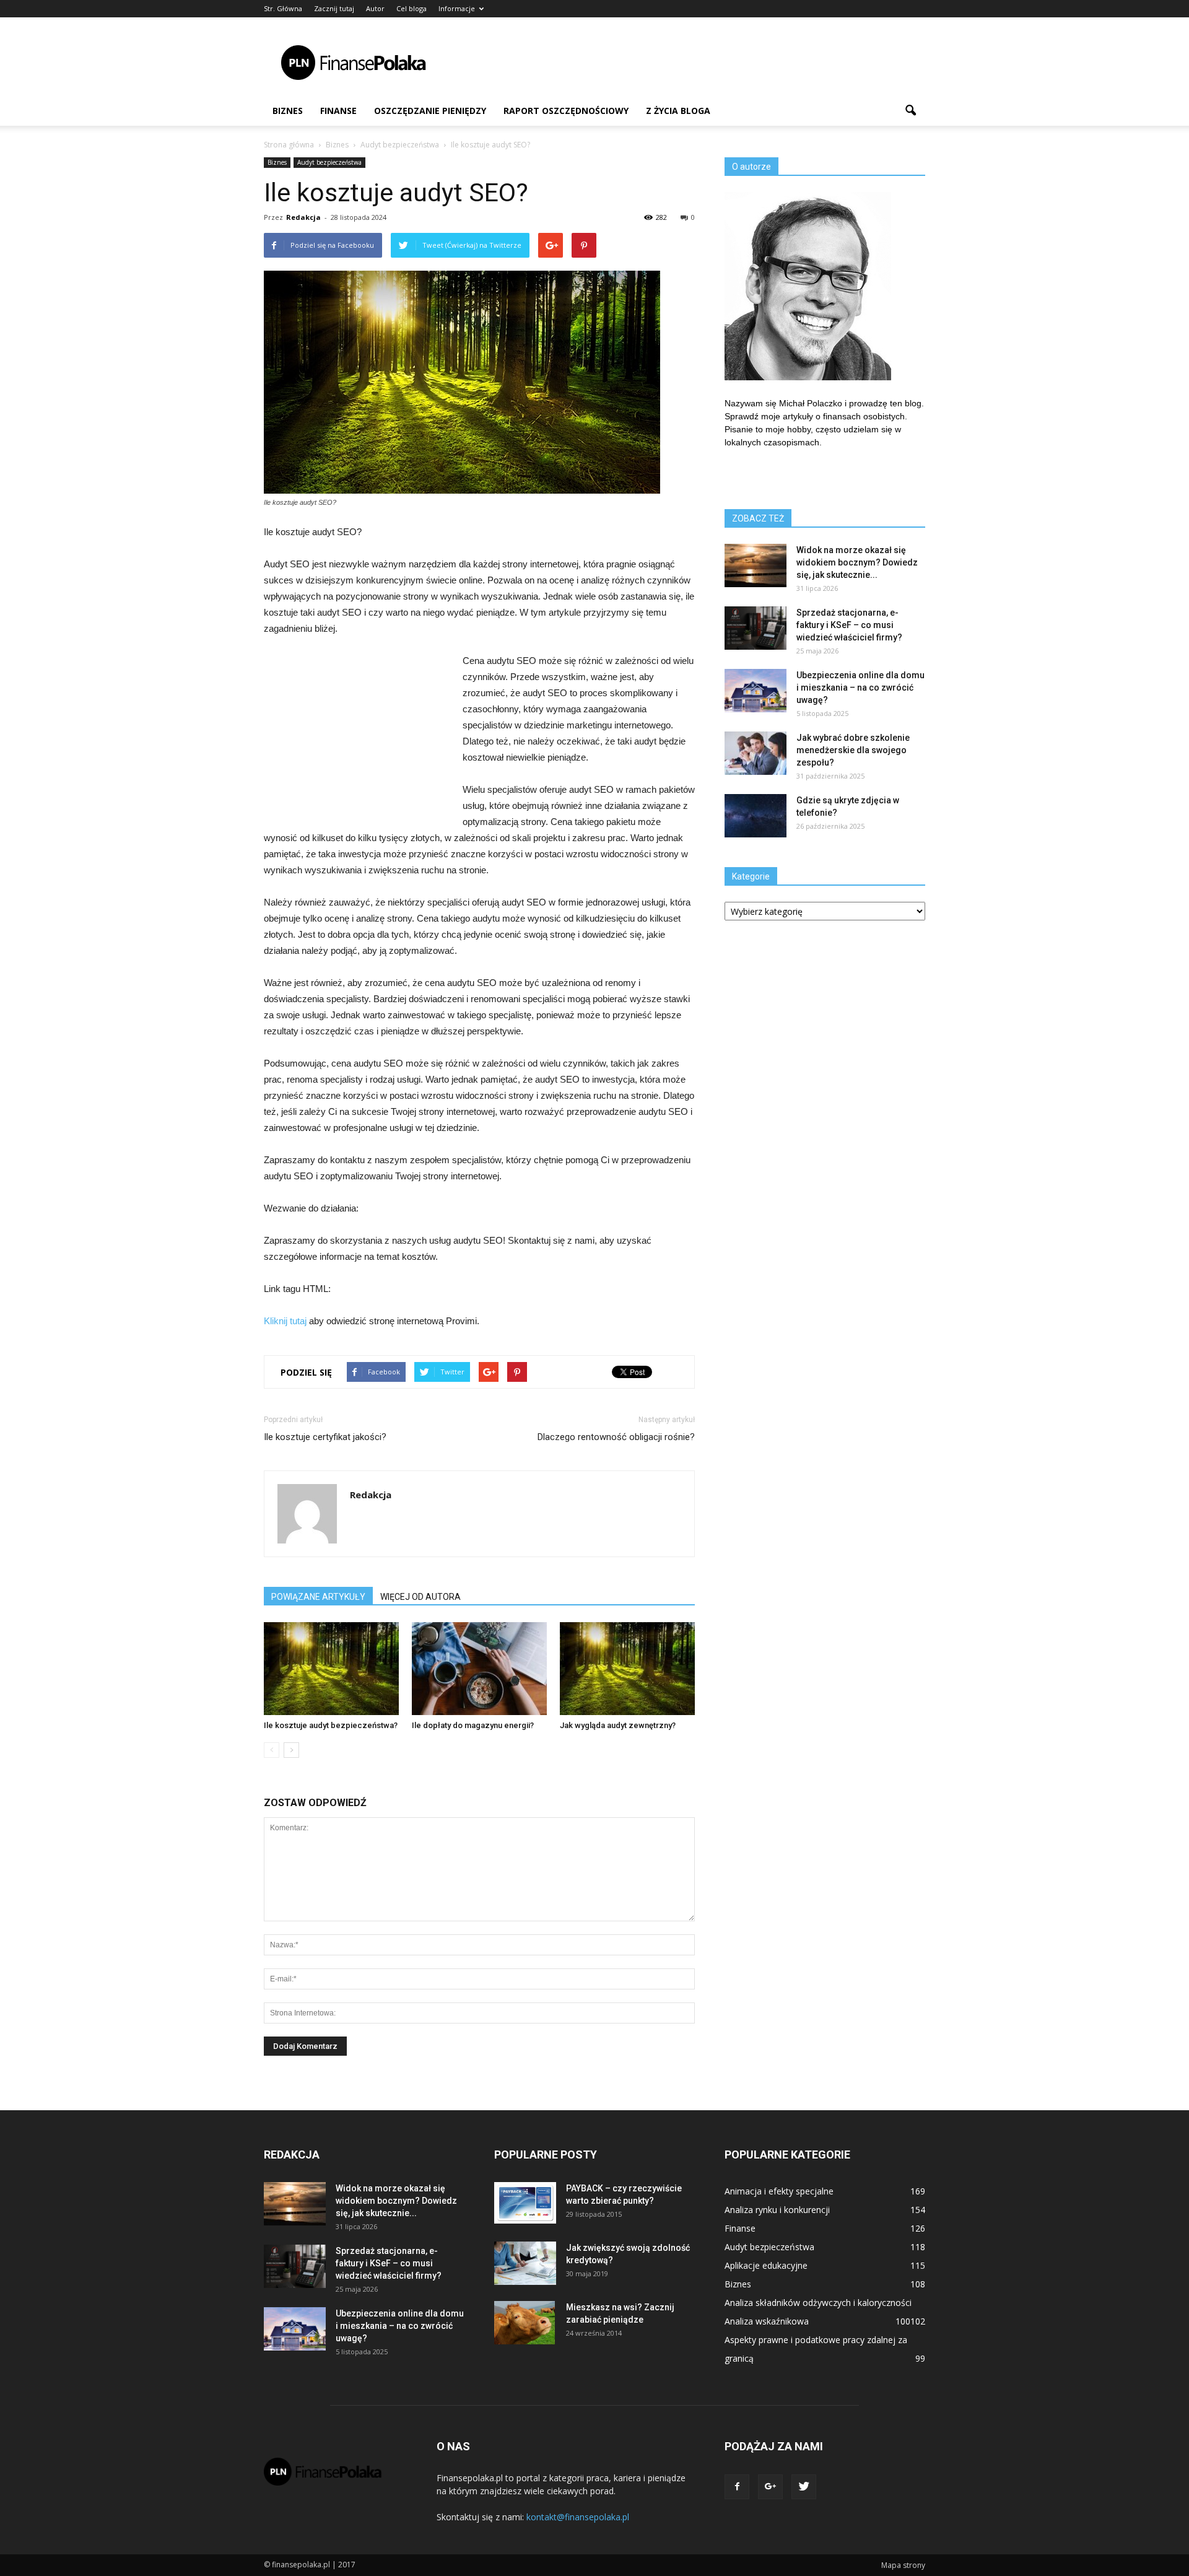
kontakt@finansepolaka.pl (578, 2517)
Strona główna (289, 145)
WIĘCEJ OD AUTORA (420, 1597)
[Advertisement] (700, 63)
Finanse (338, 111)
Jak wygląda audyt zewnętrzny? (618, 1725)
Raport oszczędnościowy (566, 111)
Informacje (457, 8)
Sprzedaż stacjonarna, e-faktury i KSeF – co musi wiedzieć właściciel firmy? (849, 625)
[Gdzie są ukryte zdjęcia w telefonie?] (756, 816)
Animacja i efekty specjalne (779, 2191)
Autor (375, 8)
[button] (910, 111)
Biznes (288, 111)
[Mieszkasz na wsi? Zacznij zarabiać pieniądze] (525, 2323)
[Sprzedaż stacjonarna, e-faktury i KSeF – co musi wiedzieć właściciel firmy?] (756, 628)
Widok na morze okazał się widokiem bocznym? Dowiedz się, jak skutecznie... (857, 562)
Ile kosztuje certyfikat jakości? (325, 1437)
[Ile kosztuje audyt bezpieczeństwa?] (331, 1669)
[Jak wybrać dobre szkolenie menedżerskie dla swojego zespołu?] (756, 753)
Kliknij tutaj (285, 1321)
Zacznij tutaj (334, 8)
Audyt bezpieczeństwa (329, 162)
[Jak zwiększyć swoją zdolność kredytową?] (525, 2263)
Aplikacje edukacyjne (766, 2265)
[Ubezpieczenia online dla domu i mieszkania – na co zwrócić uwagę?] (756, 691)
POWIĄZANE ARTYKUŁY (318, 1597)
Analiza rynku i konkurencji (777, 2210)
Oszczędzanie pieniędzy (430, 111)
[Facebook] (737, 2487)
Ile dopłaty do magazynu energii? (473, 1725)
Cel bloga (412, 8)
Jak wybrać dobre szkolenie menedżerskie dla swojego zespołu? (853, 750)
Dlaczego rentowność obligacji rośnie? (616, 1437)
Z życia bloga (678, 111)
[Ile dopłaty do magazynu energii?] (479, 1669)
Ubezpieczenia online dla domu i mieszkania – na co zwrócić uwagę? (860, 688)
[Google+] (770, 2487)
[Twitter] (804, 2487)
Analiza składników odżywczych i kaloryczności (818, 2303)
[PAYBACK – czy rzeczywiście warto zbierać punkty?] (525, 2203)
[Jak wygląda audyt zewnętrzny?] (627, 1669)
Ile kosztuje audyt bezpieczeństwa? (331, 1725)
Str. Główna (283, 8)
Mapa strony (903, 2565)
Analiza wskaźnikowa (767, 2321)
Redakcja (303, 217)
